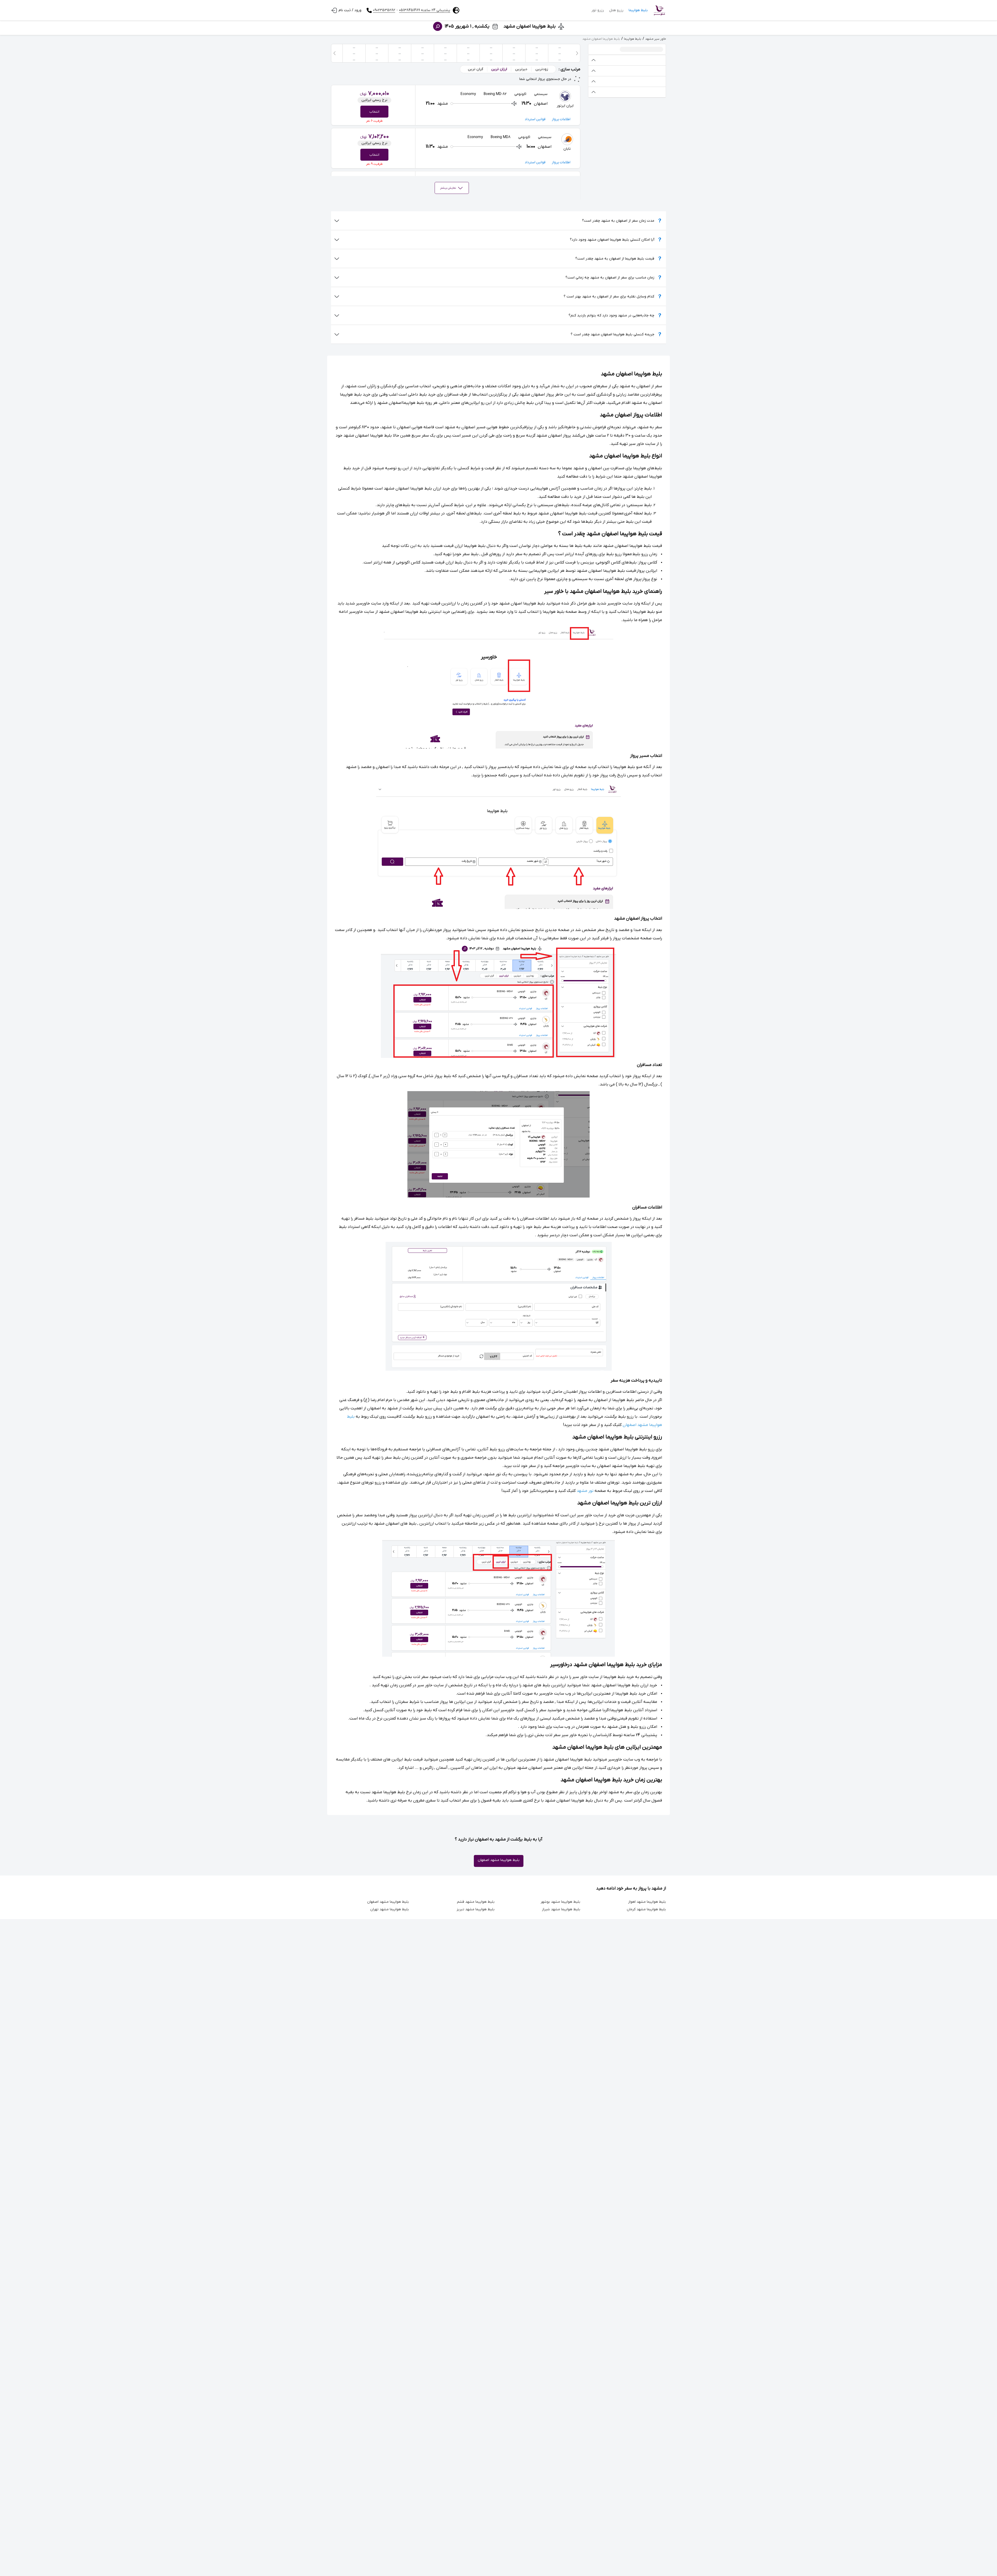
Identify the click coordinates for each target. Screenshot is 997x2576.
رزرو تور (598, 10)
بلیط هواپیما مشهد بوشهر (560, 1902)
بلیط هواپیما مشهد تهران (390, 1909)
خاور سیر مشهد (656, 39)
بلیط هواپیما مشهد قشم (476, 1902)
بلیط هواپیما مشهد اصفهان (499, 1860)
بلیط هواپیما (638, 10)
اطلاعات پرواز (561, 119)
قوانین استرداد (535, 119)
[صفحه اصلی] (659, 10)
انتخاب (374, 112)
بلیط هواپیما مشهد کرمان (646, 1909)
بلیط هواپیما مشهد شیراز (561, 1909)
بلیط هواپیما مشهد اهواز (647, 1902)
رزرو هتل (616, 10)
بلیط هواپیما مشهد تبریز (476, 1909)
